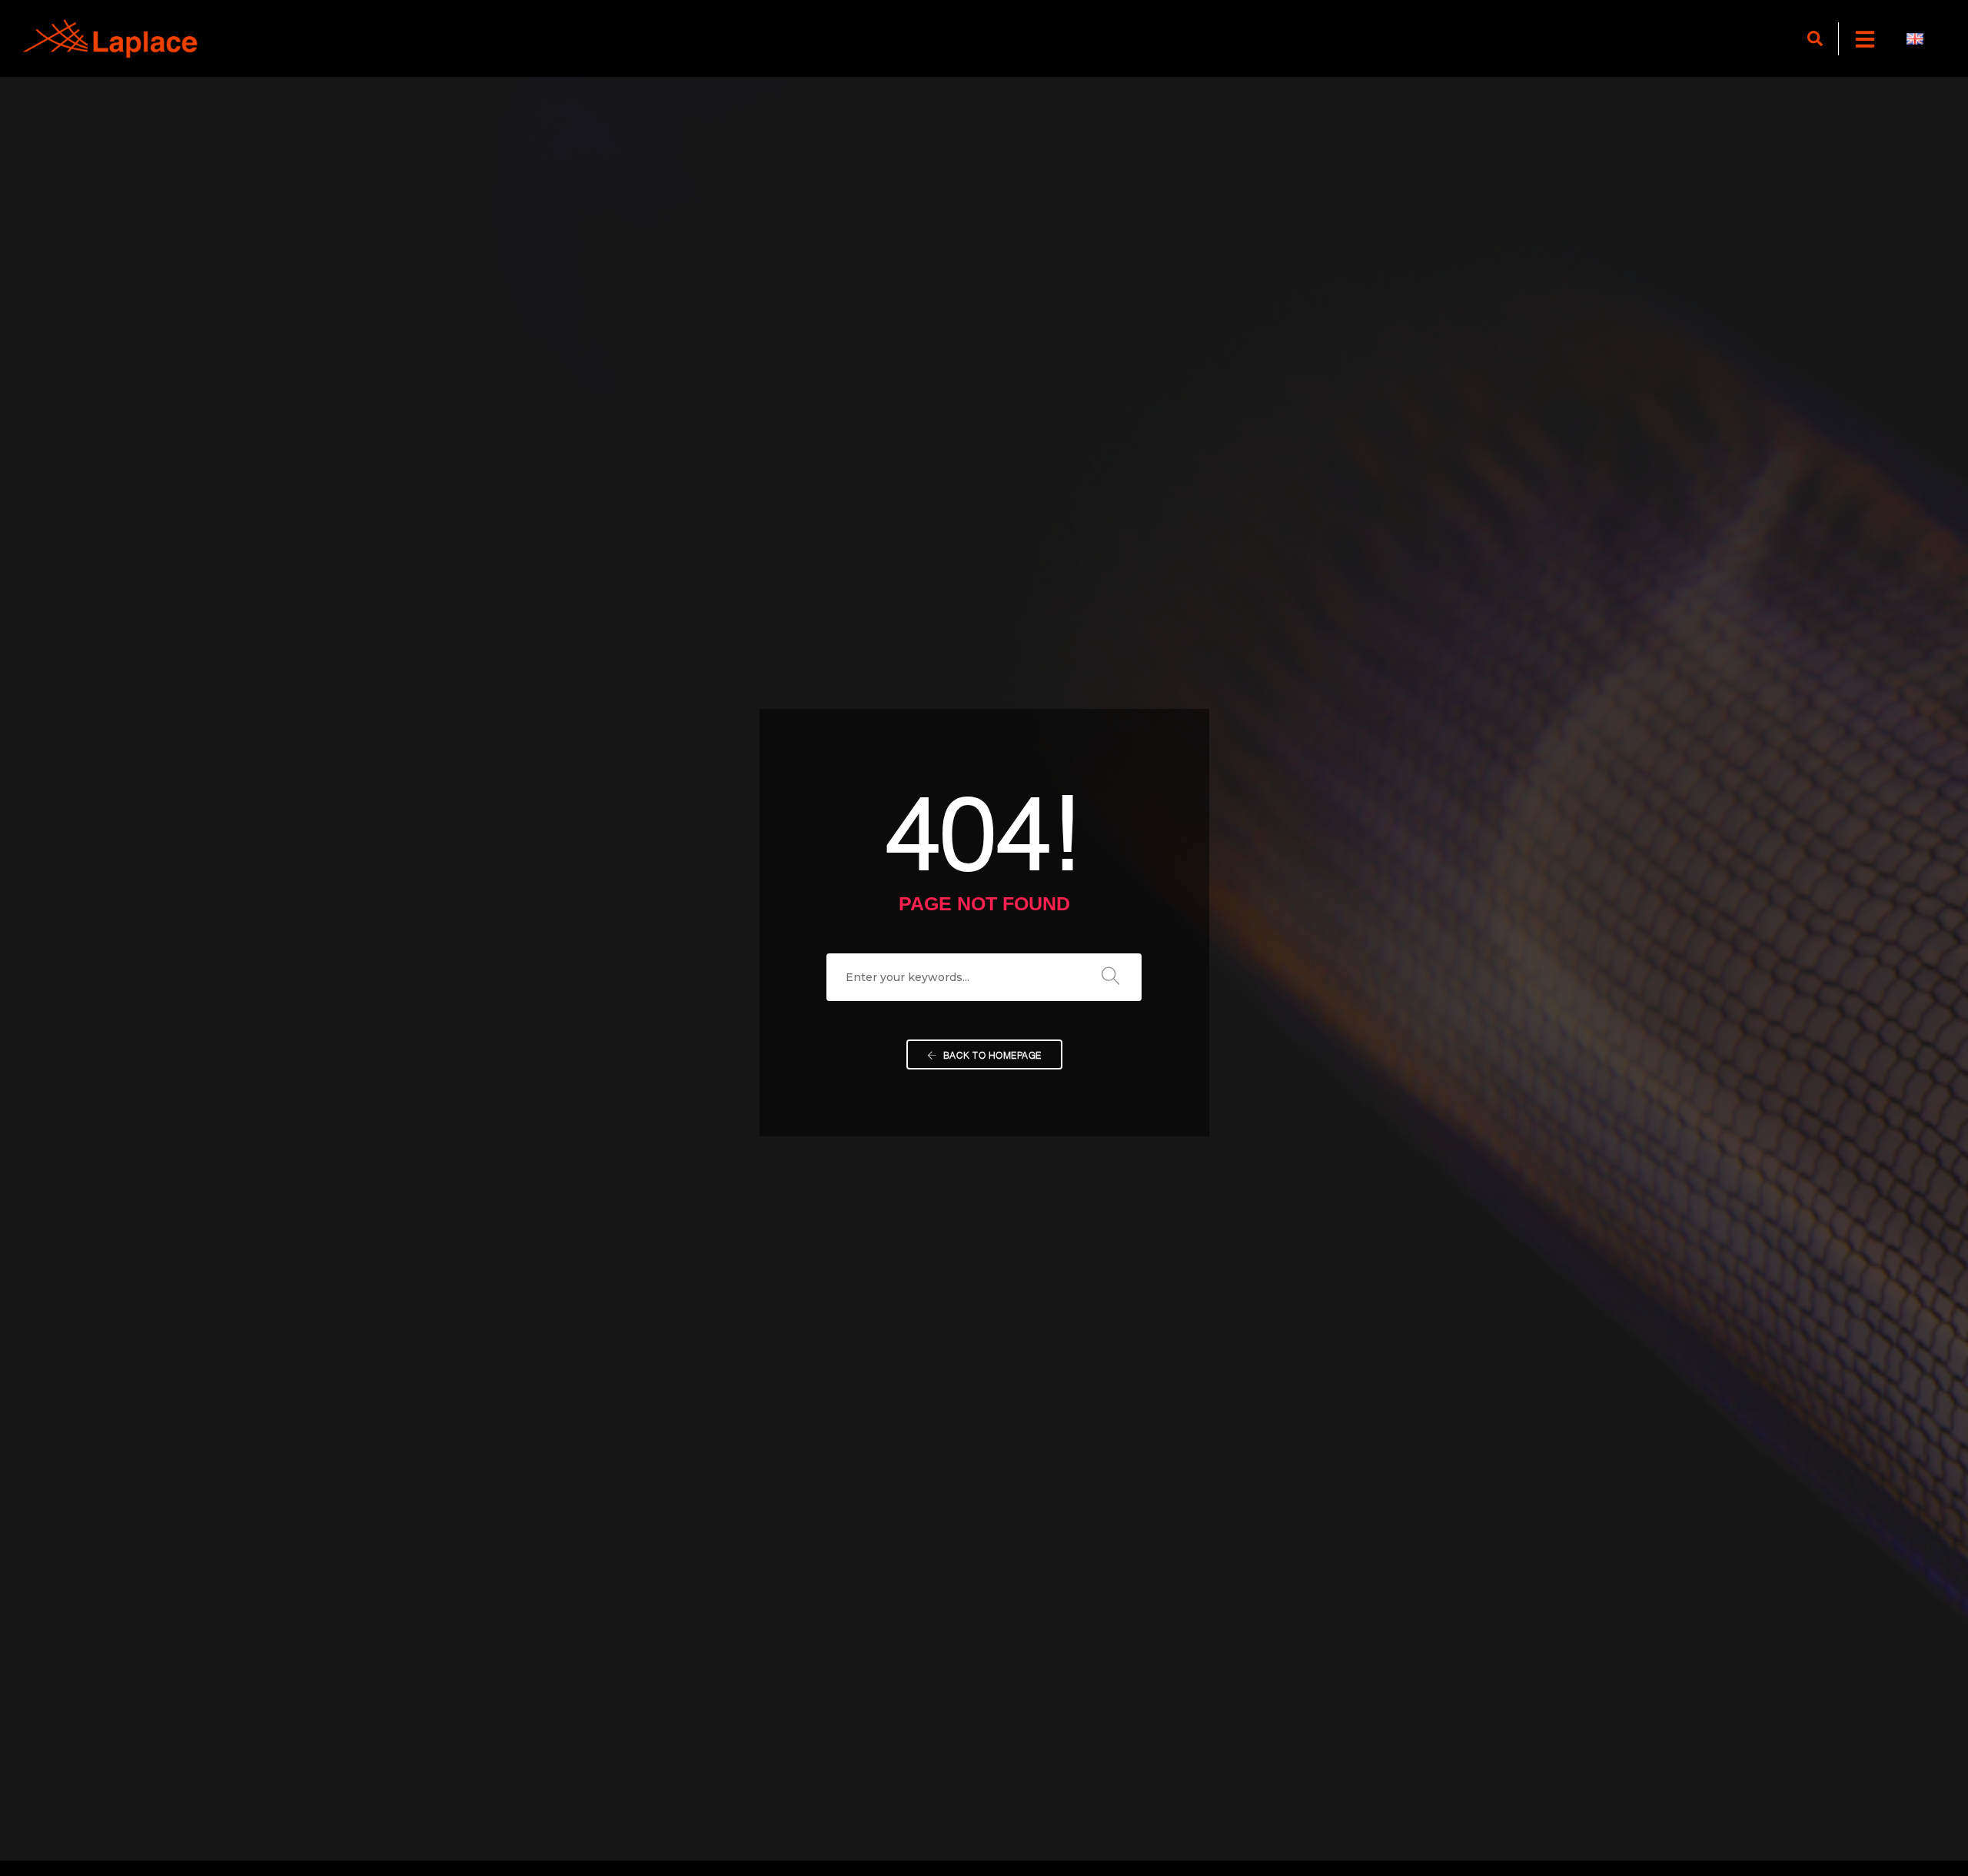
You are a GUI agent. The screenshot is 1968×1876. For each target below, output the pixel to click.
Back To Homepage (991, 1054)
